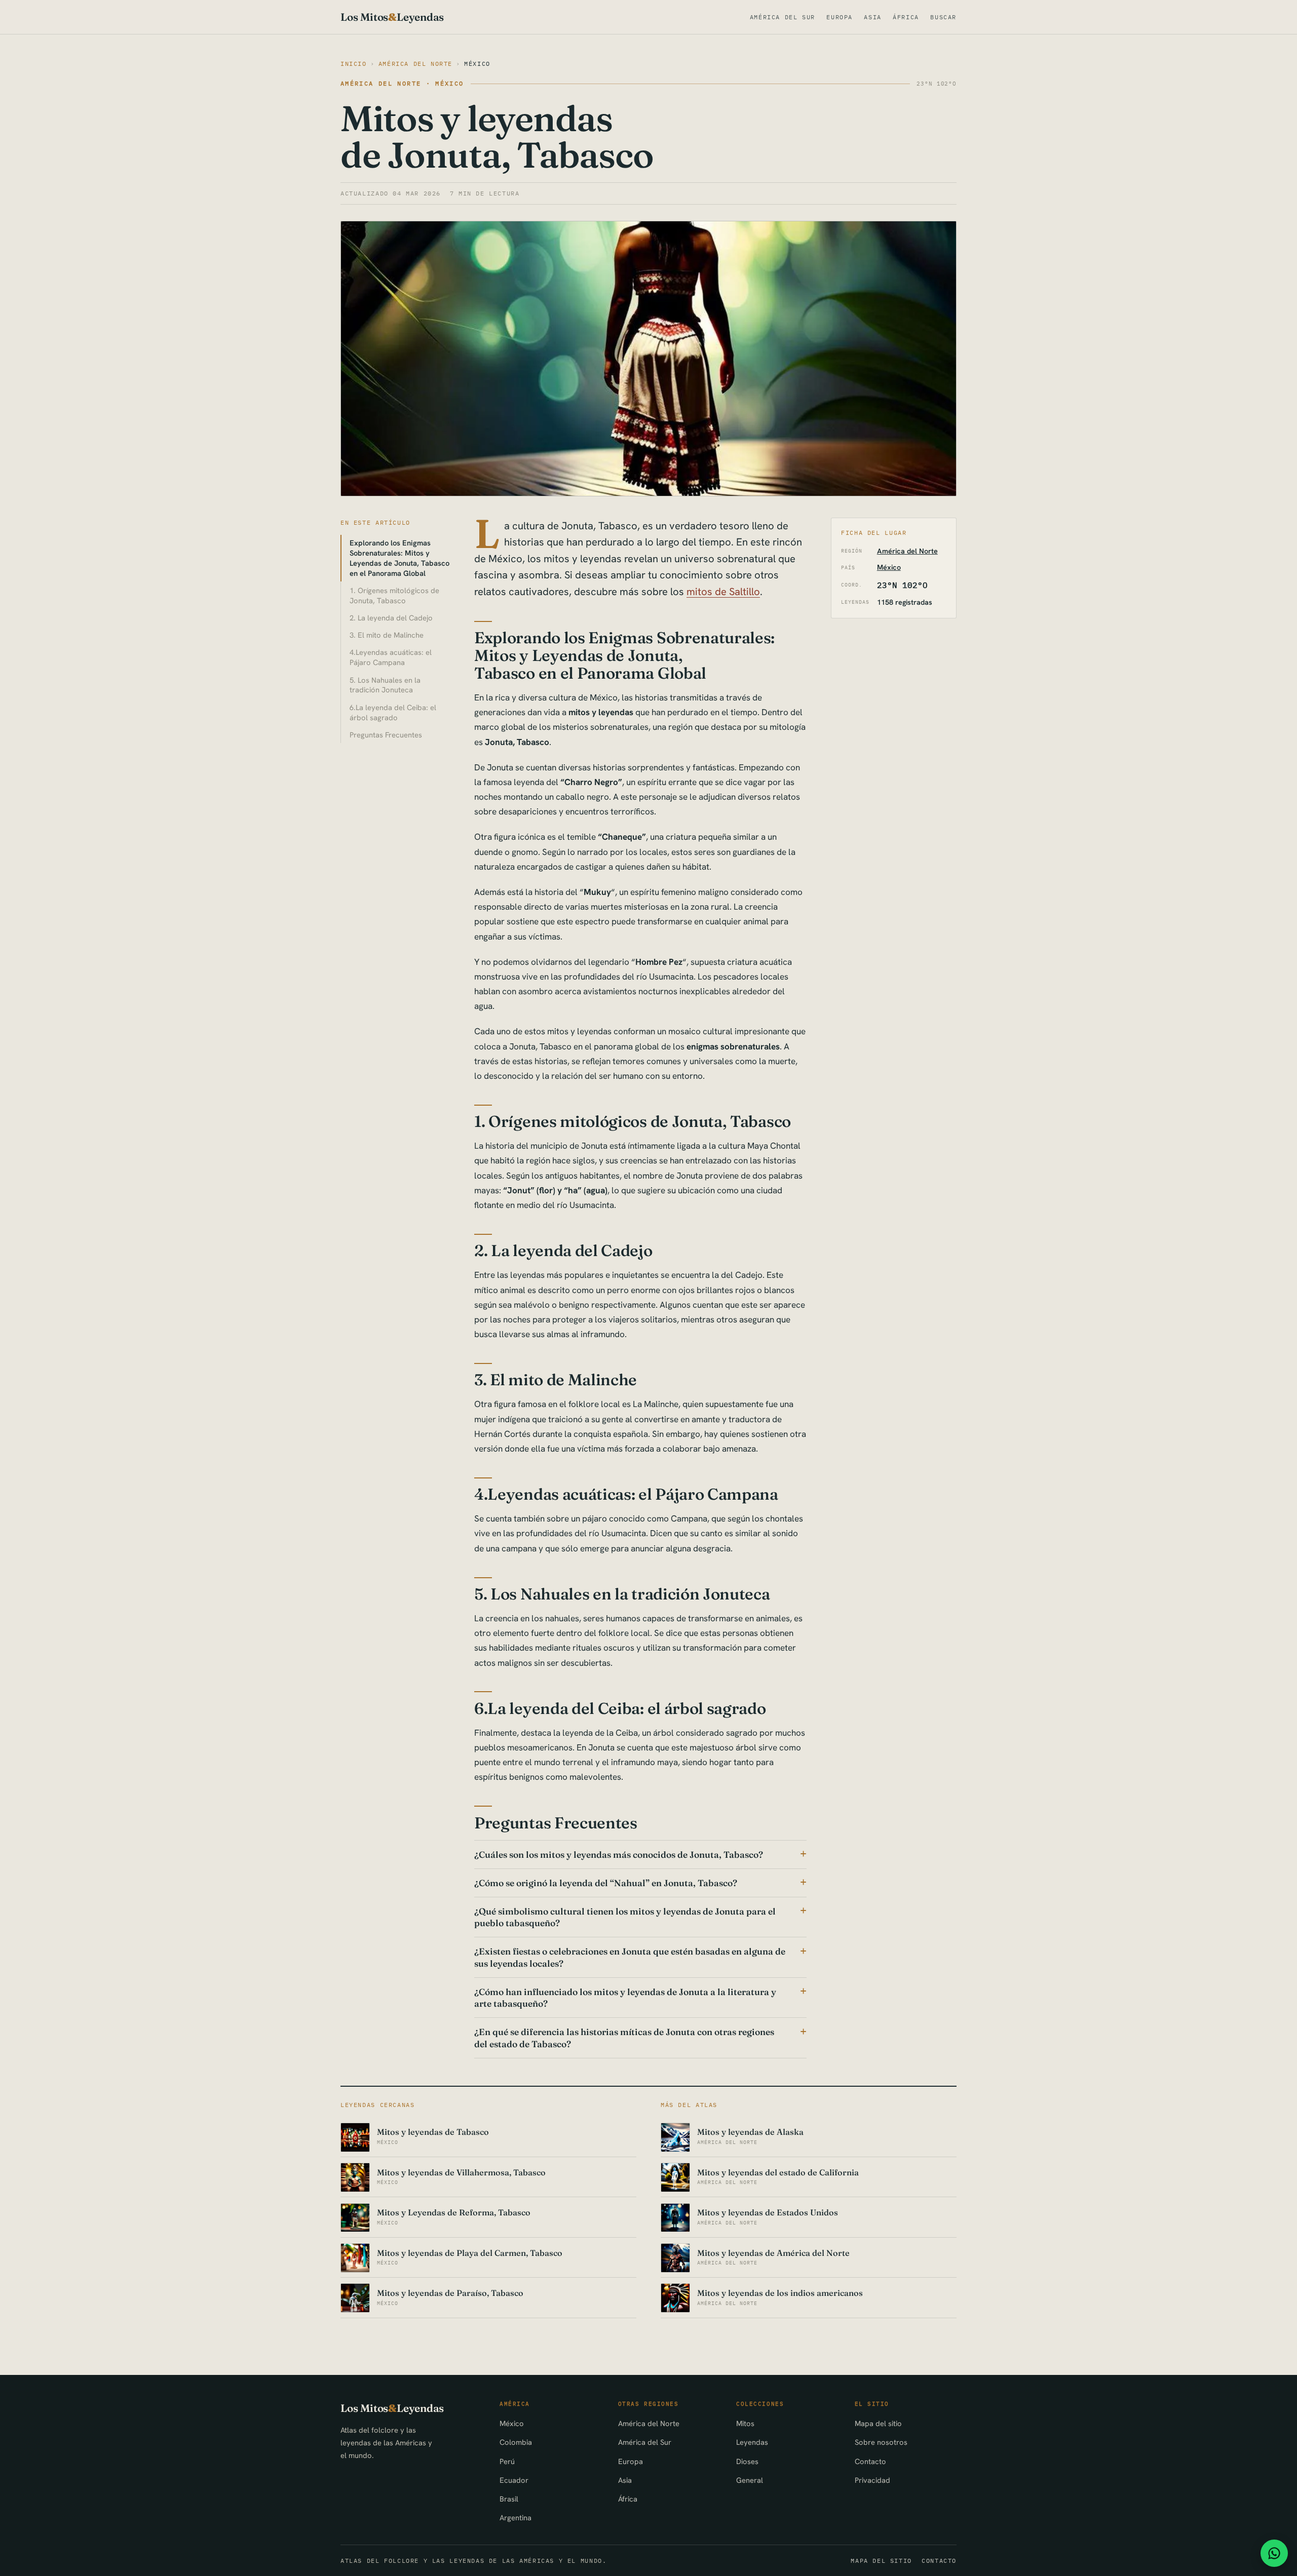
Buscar (943, 17)
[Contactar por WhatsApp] (1274, 2553)
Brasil (509, 2499)
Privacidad (872, 2480)
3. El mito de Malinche (387, 635)
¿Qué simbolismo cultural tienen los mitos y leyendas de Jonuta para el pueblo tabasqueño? (625, 1917)
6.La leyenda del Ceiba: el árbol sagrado (393, 712)
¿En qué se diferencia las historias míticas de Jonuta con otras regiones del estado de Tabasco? (624, 2038)
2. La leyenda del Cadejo (391, 618)
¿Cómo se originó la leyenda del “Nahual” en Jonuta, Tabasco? (606, 1883)
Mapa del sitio (878, 2423)
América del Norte (415, 64)
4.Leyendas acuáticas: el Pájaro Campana (391, 657)
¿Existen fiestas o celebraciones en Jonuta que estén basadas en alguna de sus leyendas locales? (630, 1957)
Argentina (516, 2518)
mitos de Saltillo (723, 592)
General (750, 2480)
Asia (872, 17)
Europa (840, 17)
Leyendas (752, 2442)
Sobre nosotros (881, 2442)
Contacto (870, 2461)
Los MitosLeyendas (392, 17)
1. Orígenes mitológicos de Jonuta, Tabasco (394, 595)
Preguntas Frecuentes (386, 735)
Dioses (747, 2461)
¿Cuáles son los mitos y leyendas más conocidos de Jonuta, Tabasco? (619, 1855)
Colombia (516, 2442)
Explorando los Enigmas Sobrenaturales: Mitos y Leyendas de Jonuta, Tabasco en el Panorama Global (399, 558)
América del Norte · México (402, 83)
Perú (507, 2461)
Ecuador (514, 2480)
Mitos (745, 2423)
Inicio (354, 64)
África (906, 17)
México (477, 64)
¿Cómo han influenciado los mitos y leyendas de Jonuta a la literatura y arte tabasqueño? (625, 1998)
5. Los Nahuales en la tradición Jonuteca (385, 685)
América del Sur (783, 17)
